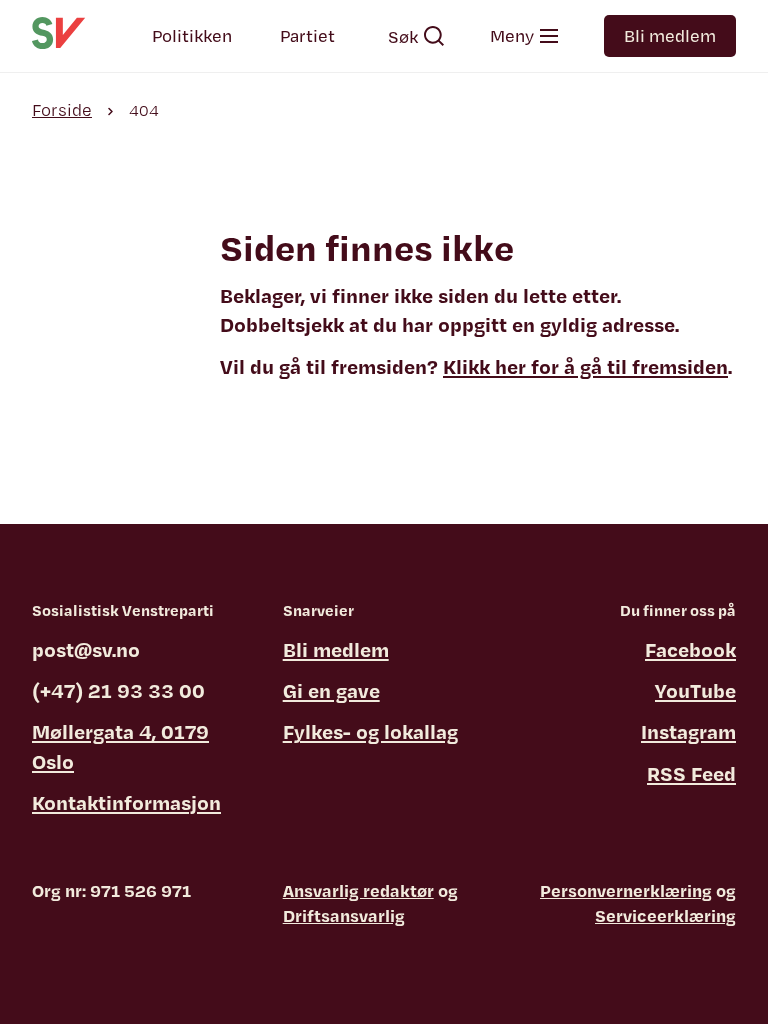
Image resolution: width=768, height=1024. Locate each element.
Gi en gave (331, 690)
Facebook (690, 649)
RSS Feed (691, 773)
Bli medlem (670, 35)
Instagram (688, 731)
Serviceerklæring (665, 915)
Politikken (192, 35)
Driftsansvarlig (344, 915)
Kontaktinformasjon (126, 802)
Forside (62, 109)
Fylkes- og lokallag (370, 731)
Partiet (307, 35)
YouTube (695, 690)
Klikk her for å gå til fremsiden (585, 366)
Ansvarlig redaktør (358, 890)
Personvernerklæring (626, 890)
